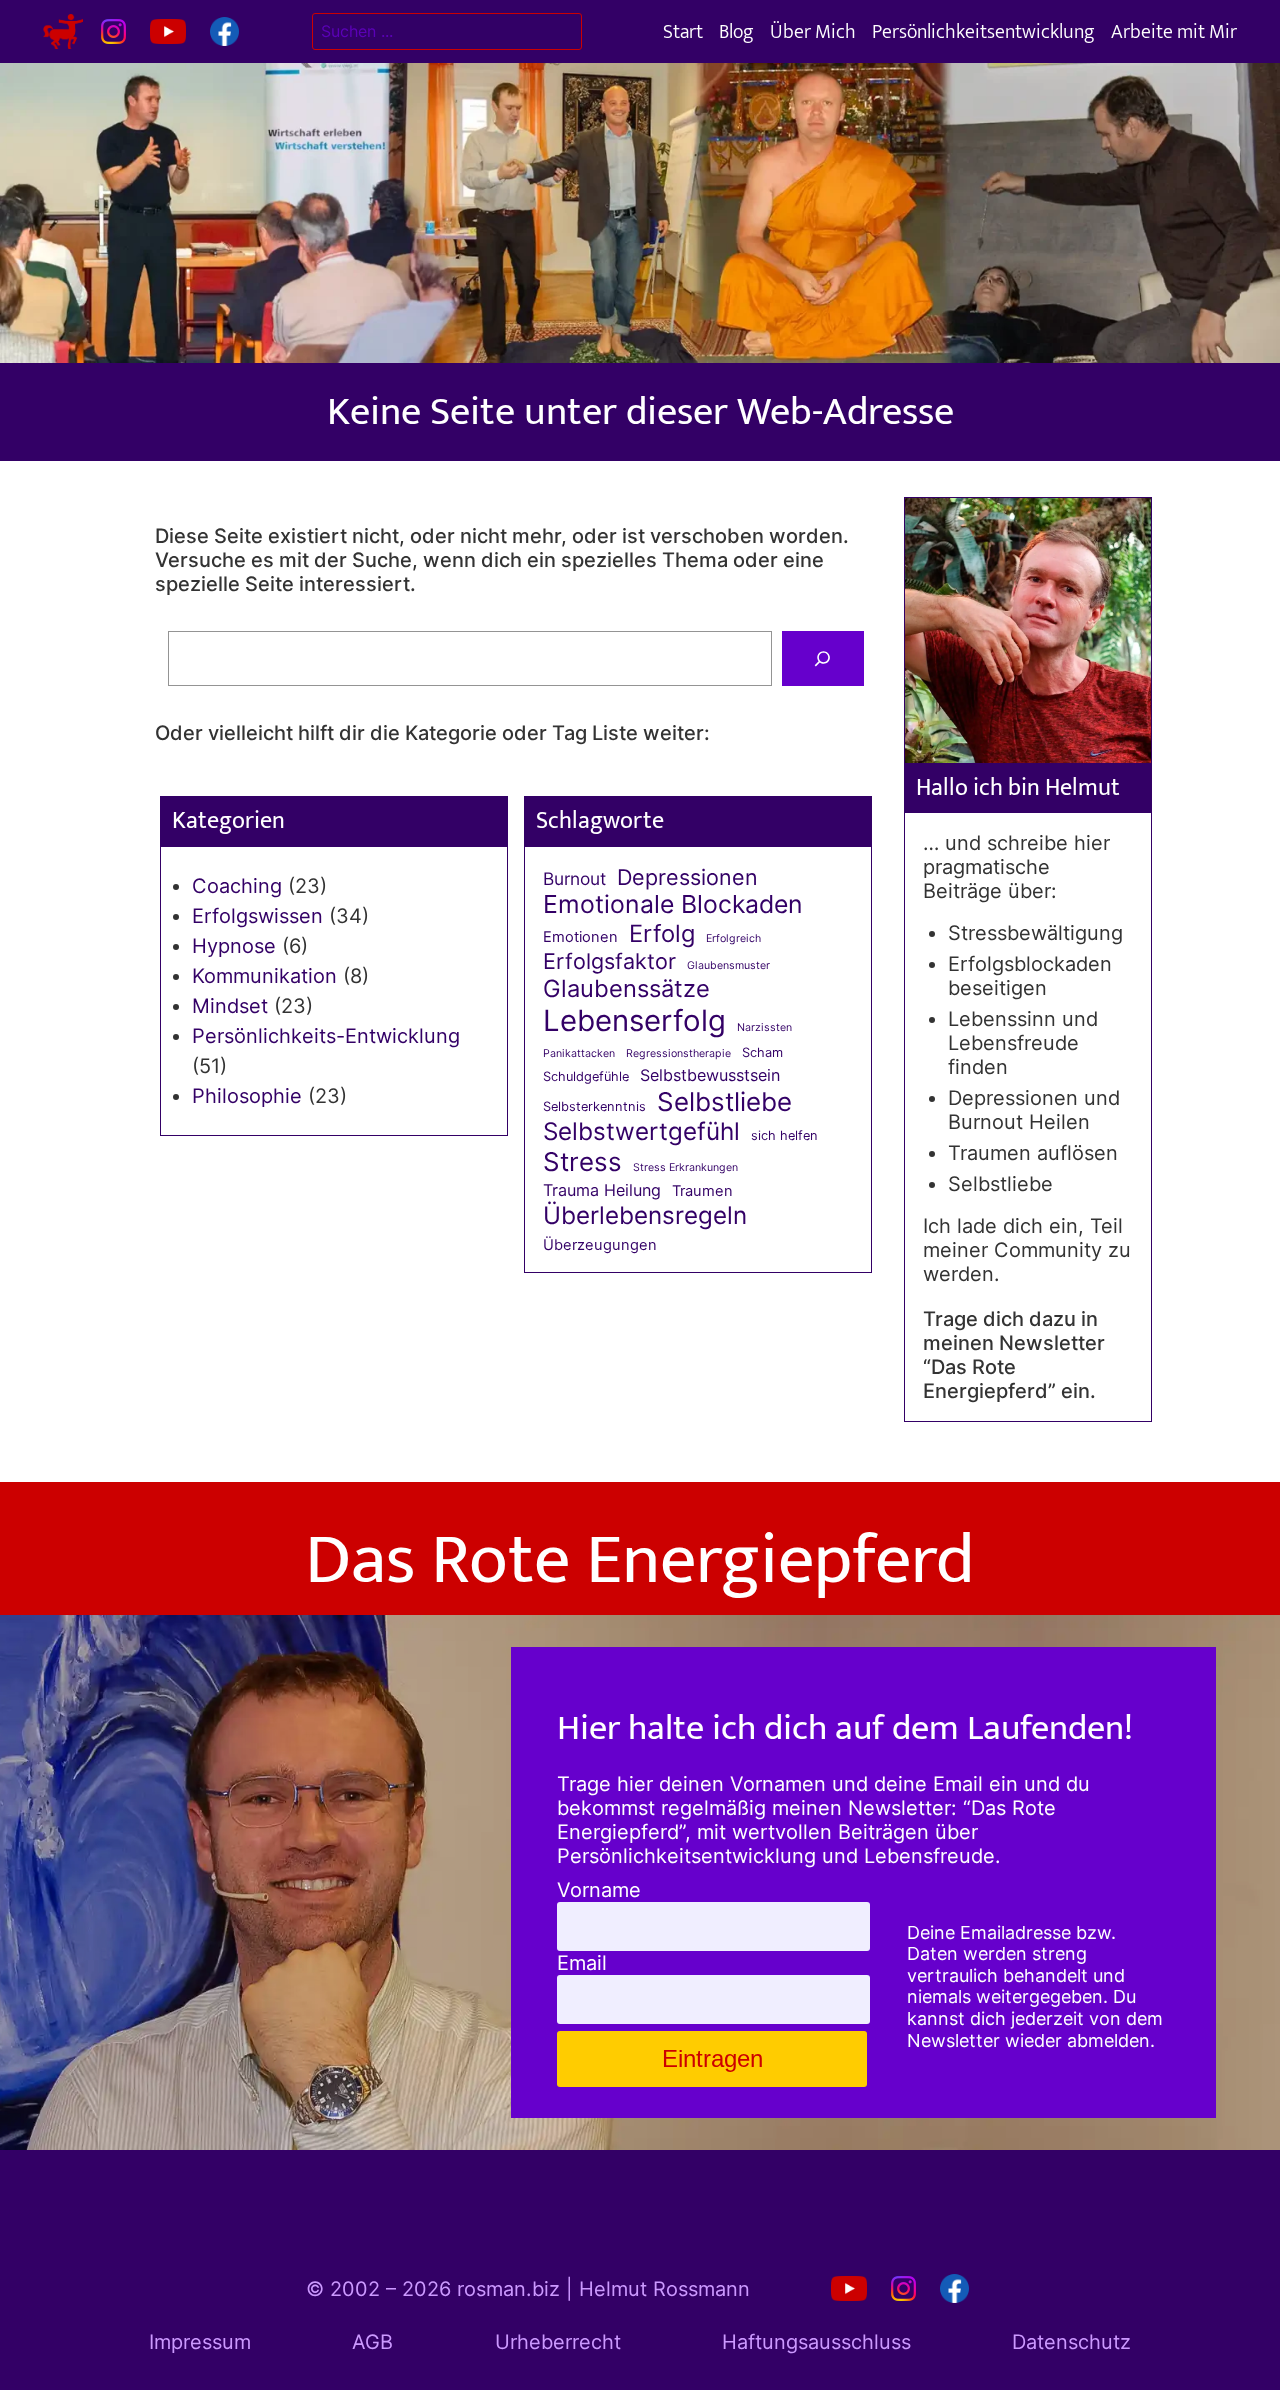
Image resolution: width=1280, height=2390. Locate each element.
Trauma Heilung (602, 1190)
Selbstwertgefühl (641, 1131)
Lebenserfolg (634, 1020)
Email (582, 1963)
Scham (762, 1052)
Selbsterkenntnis (594, 1106)
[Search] (823, 659)
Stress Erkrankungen (685, 1168)
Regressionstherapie (678, 1054)
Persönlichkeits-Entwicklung (326, 1036)
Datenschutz (1071, 2342)
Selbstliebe (724, 1101)
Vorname (599, 1890)
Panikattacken (579, 1054)
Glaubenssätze (626, 989)
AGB (372, 2342)
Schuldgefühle (586, 1076)
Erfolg (662, 934)
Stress (582, 1161)
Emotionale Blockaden (673, 904)
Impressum (200, 2342)
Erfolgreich (733, 939)
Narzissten (764, 1028)
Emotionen (580, 937)
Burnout (574, 879)
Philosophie (247, 1096)
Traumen (702, 1191)
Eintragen (712, 2058)
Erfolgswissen (257, 916)
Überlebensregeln (645, 1215)
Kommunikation (264, 976)
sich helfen (784, 1135)
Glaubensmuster (728, 966)
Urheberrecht (558, 2342)
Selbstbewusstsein (710, 1075)
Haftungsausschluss (816, 2342)
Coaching (237, 886)
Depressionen (687, 877)
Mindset (230, 1006)
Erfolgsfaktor (609, 961)
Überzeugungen (600, 1245)
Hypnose (234, 946)
